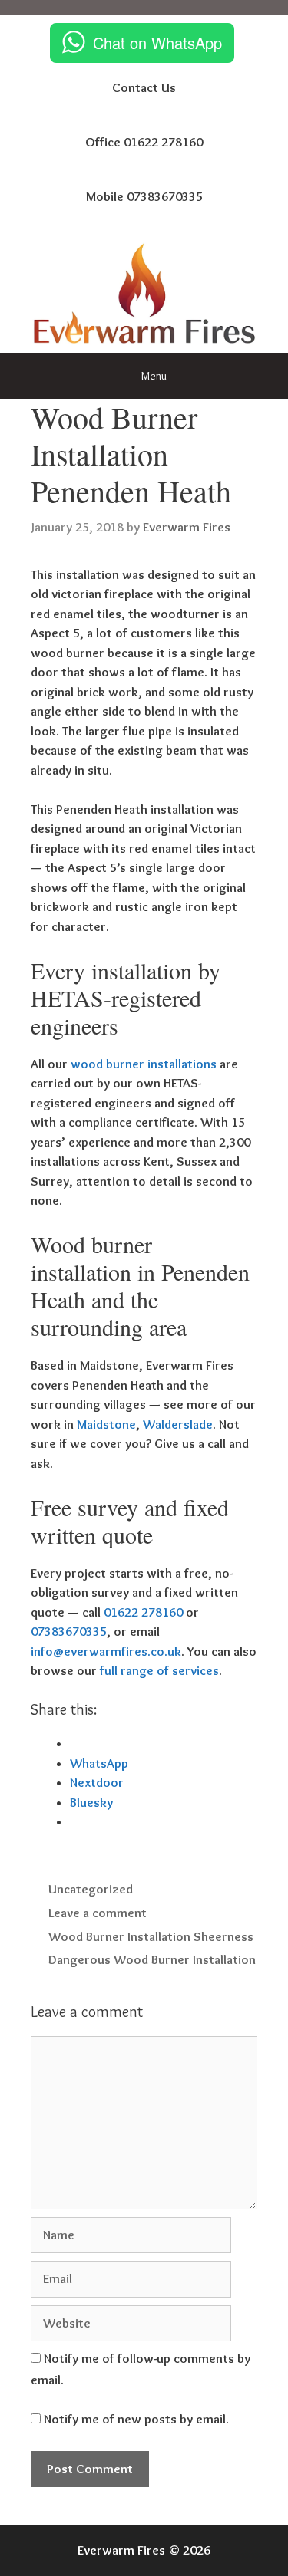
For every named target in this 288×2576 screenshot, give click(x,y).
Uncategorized (91, 1889)
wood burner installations (144, 1064)
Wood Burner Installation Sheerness (151, 1936)
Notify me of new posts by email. (136, 2419)
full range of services (159, 1670)
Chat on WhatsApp (157, 43)
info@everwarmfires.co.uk (106, 1651)
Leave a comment (98, 1913)
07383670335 (69, 1631)
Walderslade (178, 1424)
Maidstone (106, 1424)
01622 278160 (143, 1612)
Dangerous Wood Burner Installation (152, 1959)
